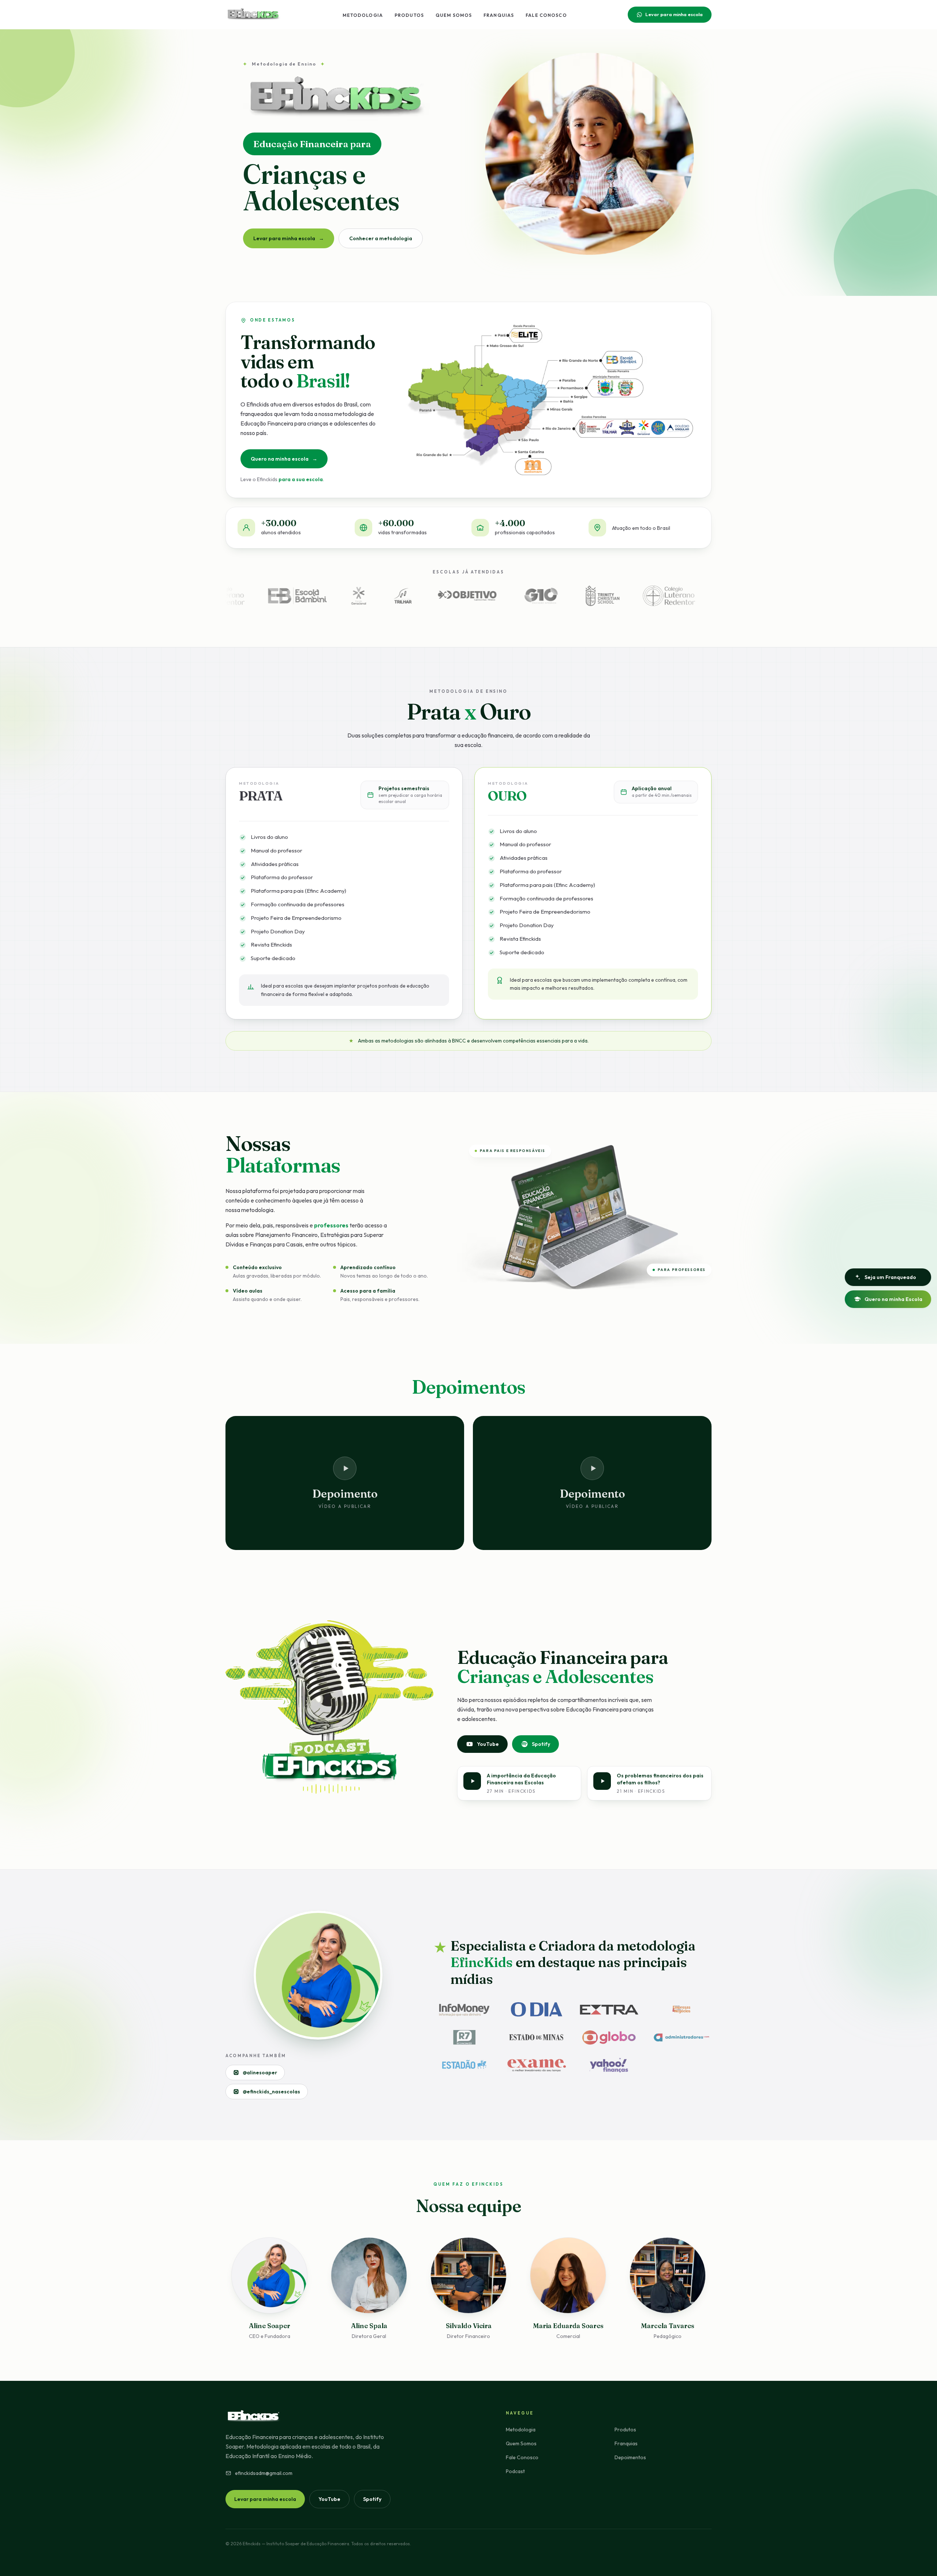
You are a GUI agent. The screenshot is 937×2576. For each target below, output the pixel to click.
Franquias (499, 15)
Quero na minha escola (284, 459)
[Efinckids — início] (253, 15)
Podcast (515, 2471)
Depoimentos (630, 2457)
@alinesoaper (260, 2073)
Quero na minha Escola (893, 1299)
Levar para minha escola (674, 14)
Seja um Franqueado (890, 1277)
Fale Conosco (546, 15)
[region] (468, 163)
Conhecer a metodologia (381, 238)
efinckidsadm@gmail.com (264, 2473)
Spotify (541, 1744)
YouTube (488, 1744)
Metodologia (363, 15)
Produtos (409, 15)
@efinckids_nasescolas (271, 2092)
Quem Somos (454, 15)
